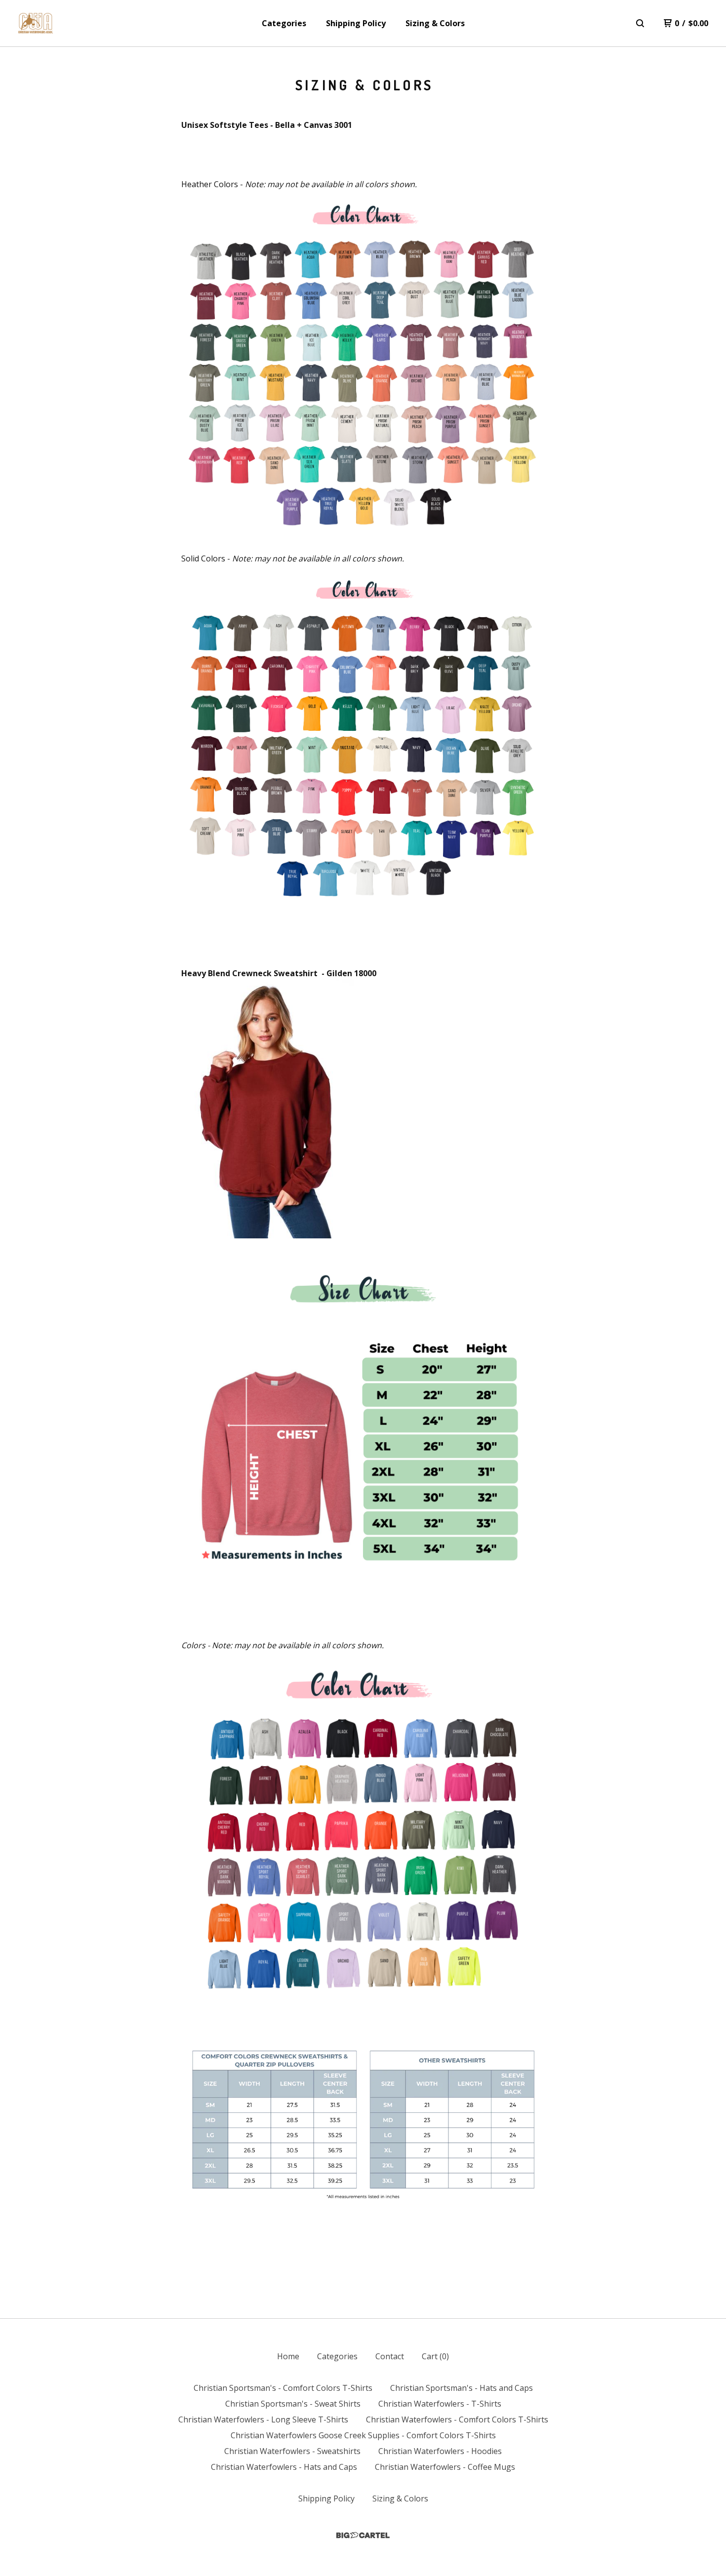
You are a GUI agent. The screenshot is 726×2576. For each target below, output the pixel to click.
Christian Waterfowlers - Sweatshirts (292, 2451)
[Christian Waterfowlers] (36, 23)
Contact (390, 2356)
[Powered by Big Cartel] (363, 2535)
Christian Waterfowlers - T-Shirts (440, 2404)
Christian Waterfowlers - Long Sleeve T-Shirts (263, 2419)
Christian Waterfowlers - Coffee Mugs (445, 2467)
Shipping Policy (356, 23)
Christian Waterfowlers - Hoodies (440, 2451)
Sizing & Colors (435, 23)
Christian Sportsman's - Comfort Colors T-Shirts (283, 2388)
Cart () (435, 2356)
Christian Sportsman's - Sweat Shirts (293, 2404)
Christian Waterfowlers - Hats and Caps (284, 2467)
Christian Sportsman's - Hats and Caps (462, 2388)
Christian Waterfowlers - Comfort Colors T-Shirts (457, 2419)
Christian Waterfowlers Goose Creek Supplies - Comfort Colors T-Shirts (363, 2435)
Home (288, 2356)
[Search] (640, 23)
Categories (284, 23)
